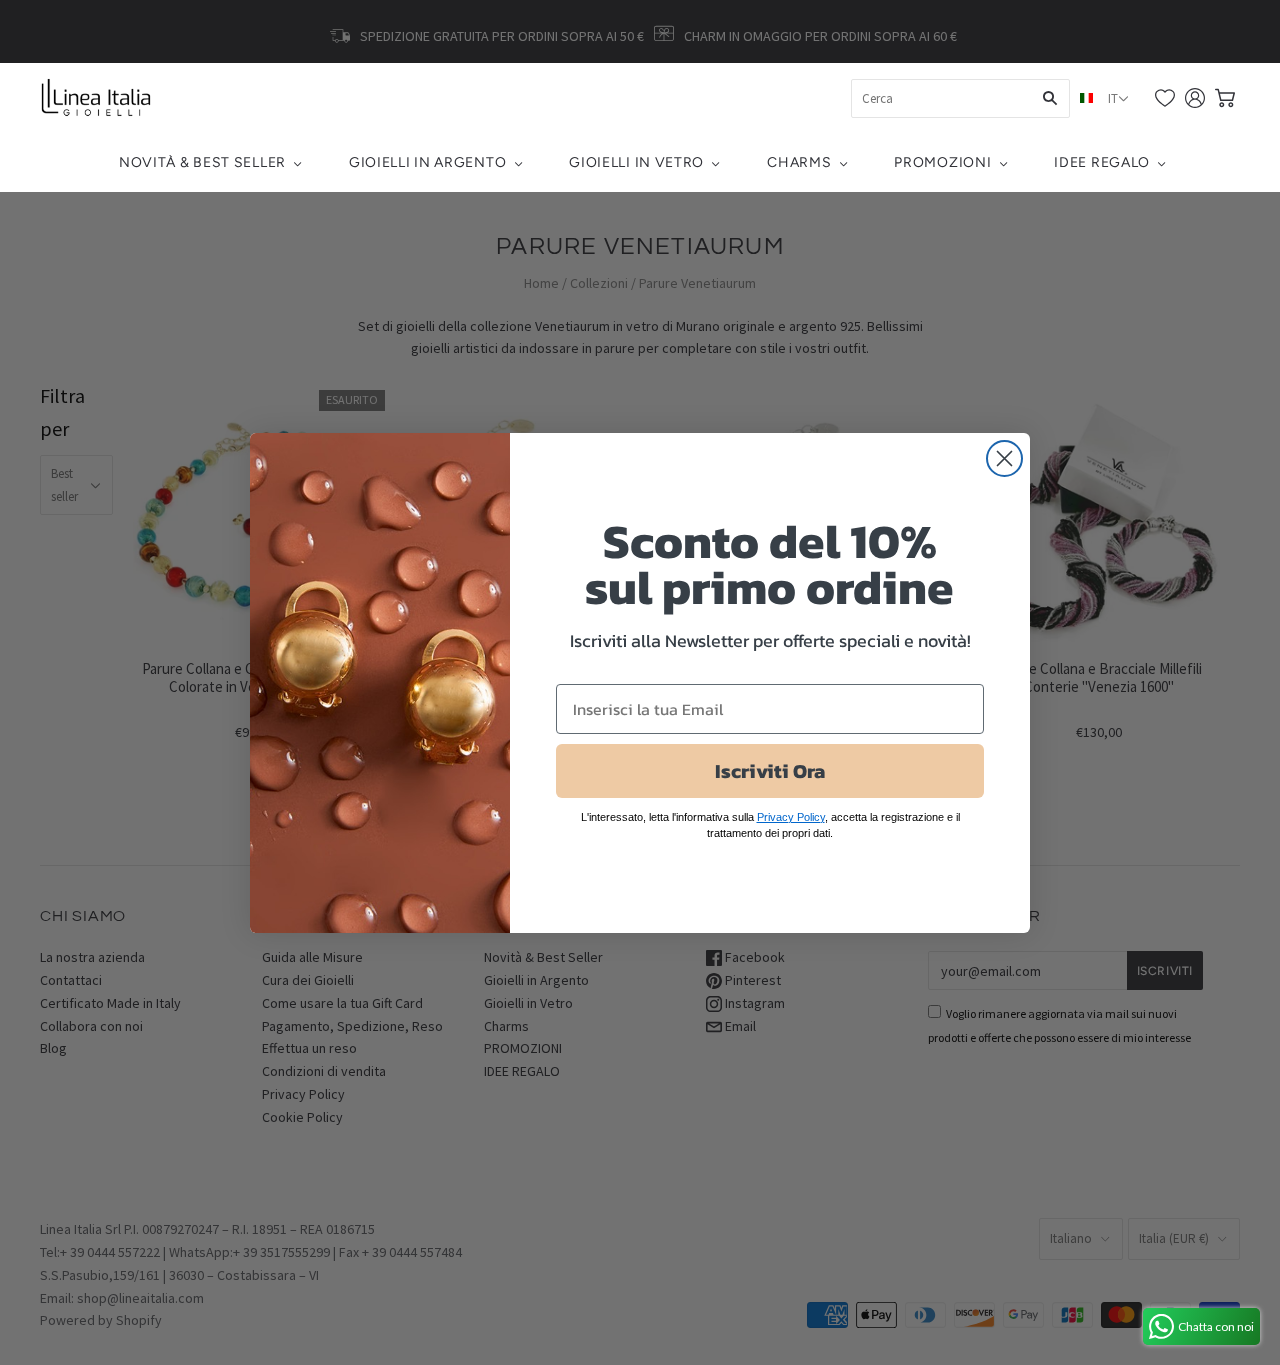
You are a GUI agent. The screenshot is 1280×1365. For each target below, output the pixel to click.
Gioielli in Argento (427, 162)
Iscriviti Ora (770, 771)
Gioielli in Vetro (636, 162)
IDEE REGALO (1102, 162)
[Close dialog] (1004, 458)
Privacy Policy (791, 817)
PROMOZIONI (942, 162)
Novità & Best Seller (202, 162)
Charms (799, 162)
